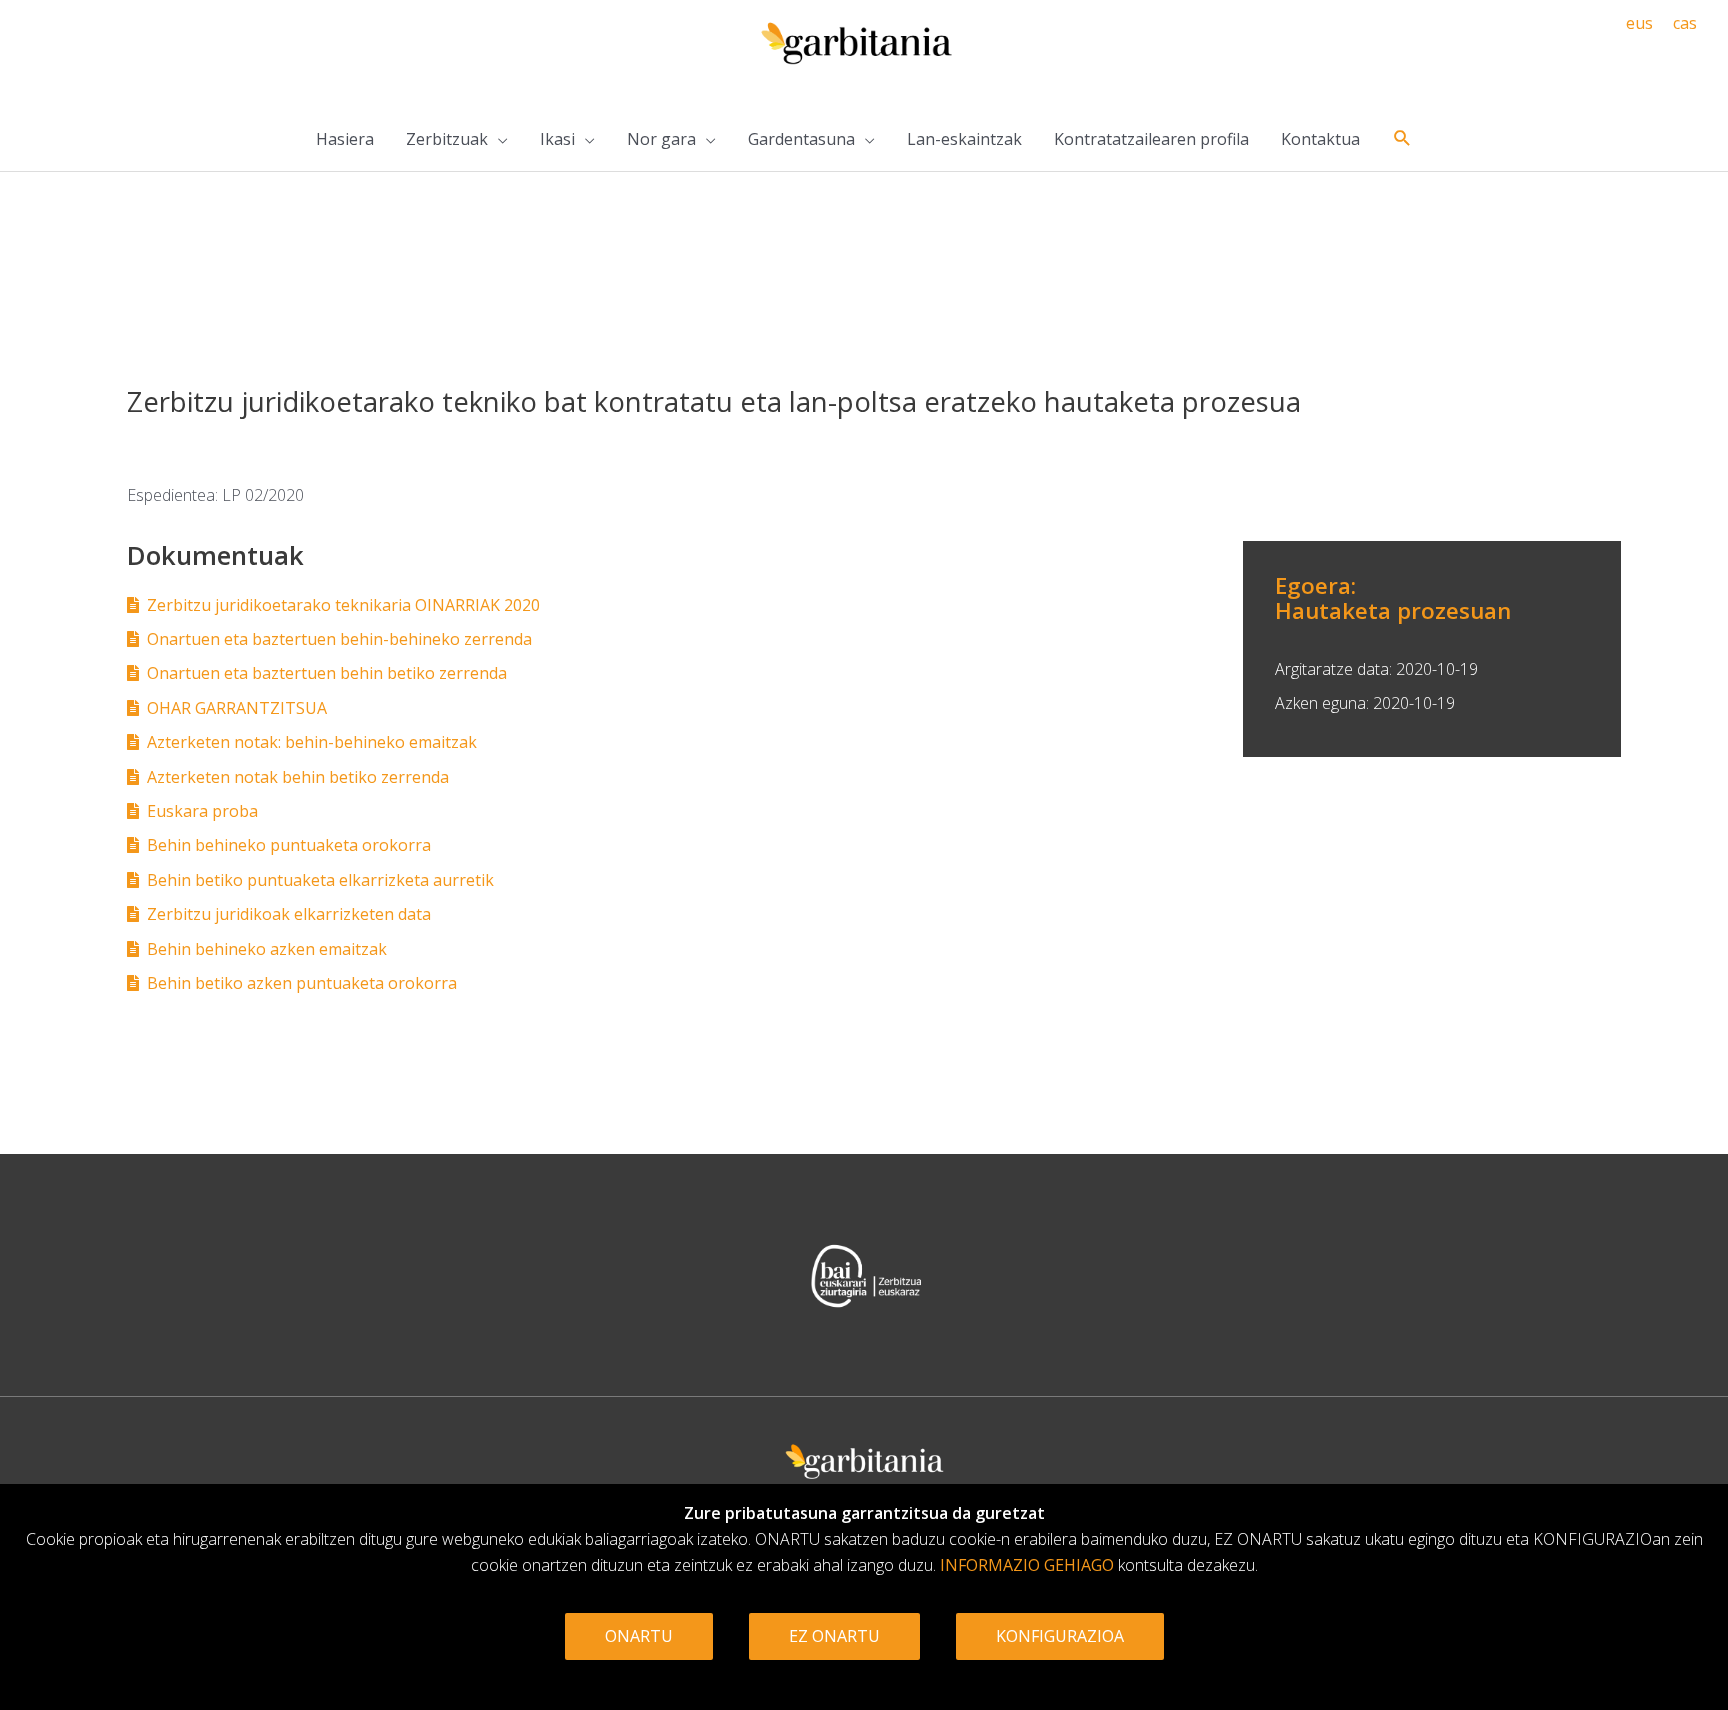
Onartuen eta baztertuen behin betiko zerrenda (327, 673)
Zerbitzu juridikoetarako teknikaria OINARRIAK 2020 (343, 605)
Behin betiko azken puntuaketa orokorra (302, 983)
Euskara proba (202, 811)
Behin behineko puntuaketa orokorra (289, 845)
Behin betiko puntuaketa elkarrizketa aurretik (320, 880)
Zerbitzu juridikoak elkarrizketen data (289, 914)
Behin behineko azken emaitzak (267, 949)
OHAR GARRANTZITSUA (237, 708)
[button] (1402, 138)
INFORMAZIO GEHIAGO (1027, 1565)
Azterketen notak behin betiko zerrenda (298, 777)
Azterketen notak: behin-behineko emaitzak (312, 742)
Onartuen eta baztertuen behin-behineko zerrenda (339, 639)
